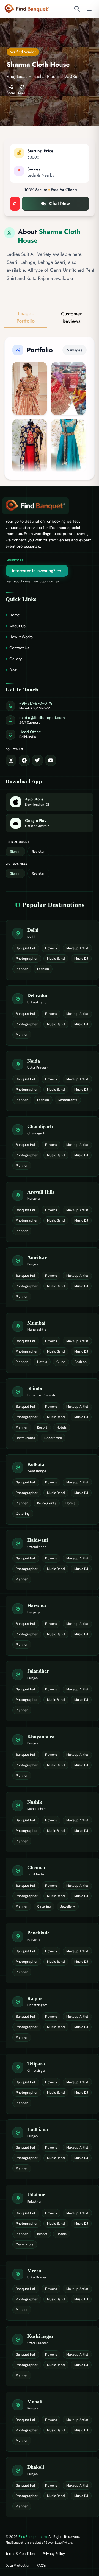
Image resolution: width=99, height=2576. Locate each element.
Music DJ (81, 959)
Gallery (16, 659)
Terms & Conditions (21, 2554)
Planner (22, 969)
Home (15, 615)
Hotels (42, 1362)
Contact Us (19, 648)
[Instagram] (11, 760)
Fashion (43, 969)
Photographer (27, 959)
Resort (42, 1427)
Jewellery (68, 1906)
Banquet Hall (26, 948)
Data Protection (18, 2566)
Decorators (53, 1438)
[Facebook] (24, 760)
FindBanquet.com (33, 2537)
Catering (23, 1514)
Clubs (61, 1362)
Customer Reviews (71, 317)
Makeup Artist (77, 948)
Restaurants (68, 1100)
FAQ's (41, 2566)
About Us (17, 626)
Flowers (51, 948)
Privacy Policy (54, 2554)
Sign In (15, 852)
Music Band (56, 959)
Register (38, 852)
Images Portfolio (26, 317)
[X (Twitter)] (37, 760)
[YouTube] (51, 760)
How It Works (21, 637)
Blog (13, 670)
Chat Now (60, 203)
